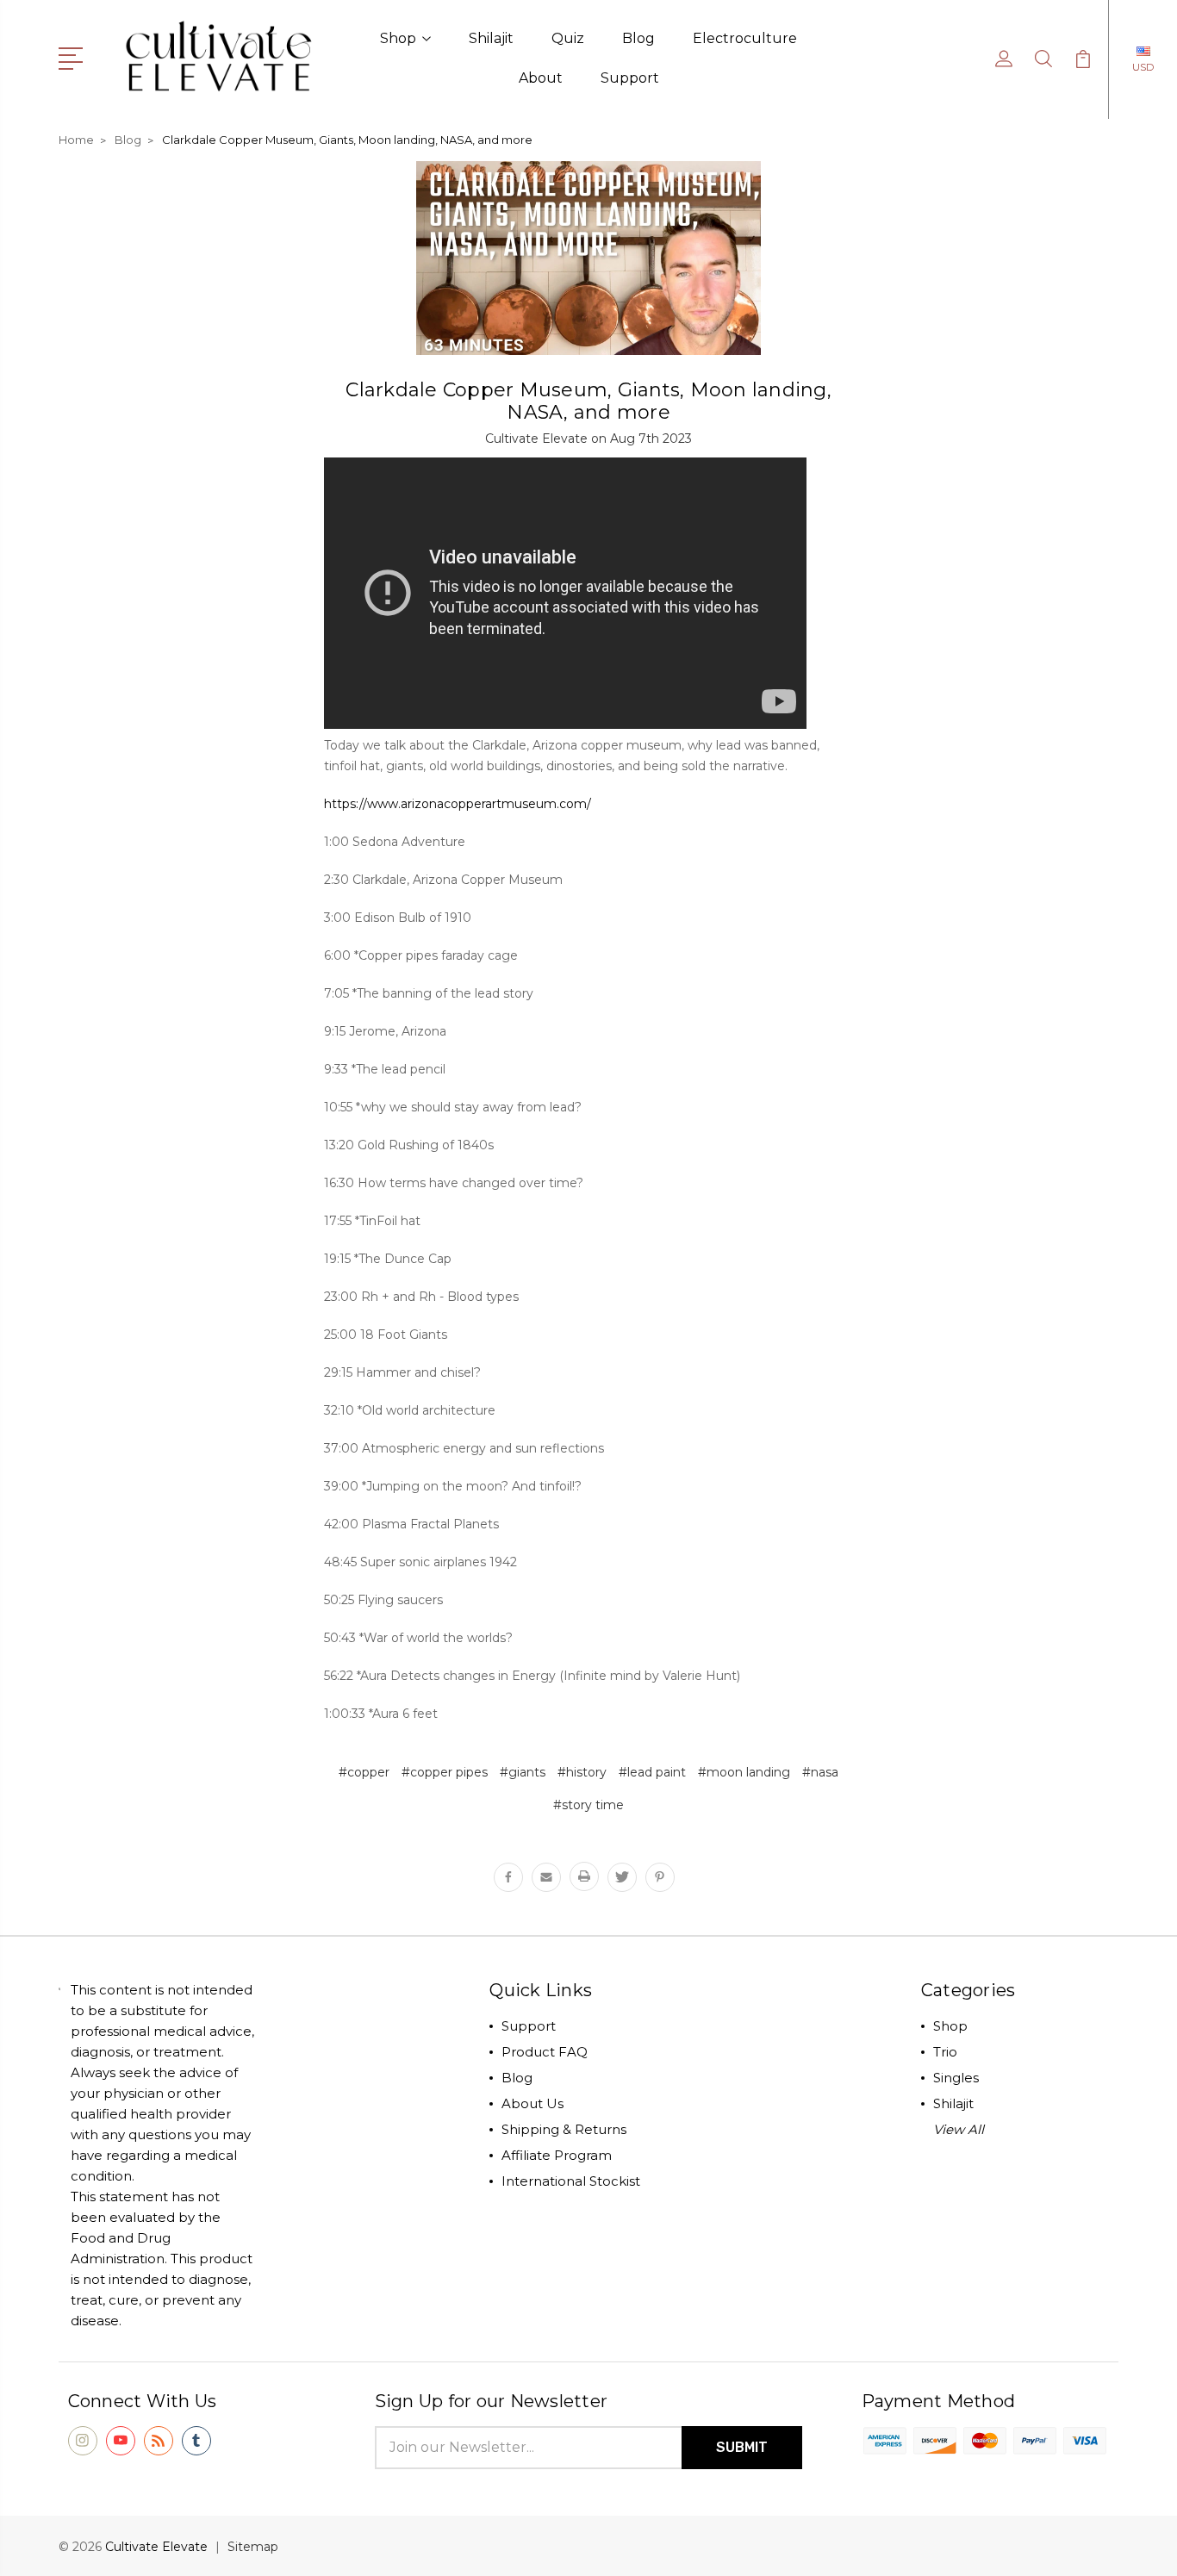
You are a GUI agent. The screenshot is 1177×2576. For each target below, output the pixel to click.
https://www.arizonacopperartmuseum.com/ (458, 804)
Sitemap (253, 2547)
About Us (532, 2103)
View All (959, 2129)
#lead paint (652, 1772)
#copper (364, 1772)
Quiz (568, 38)
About (541, 78)
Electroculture (745, 38)
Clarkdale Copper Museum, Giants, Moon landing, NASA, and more (588, 401)
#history (582, 1772)
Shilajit (491, 38)
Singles (956, 2078)
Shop (398, 38)
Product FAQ (545, 2052)
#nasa (820, 1772)
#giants (523, 1772)
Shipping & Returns (564, 2129)
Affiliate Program (557, 2155)
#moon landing (744, 1772)
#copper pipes (445, 1772)
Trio (945, 2052)
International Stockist (571, 2181)
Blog (638, 38)
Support (630, 78)
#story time (588, 1805)
